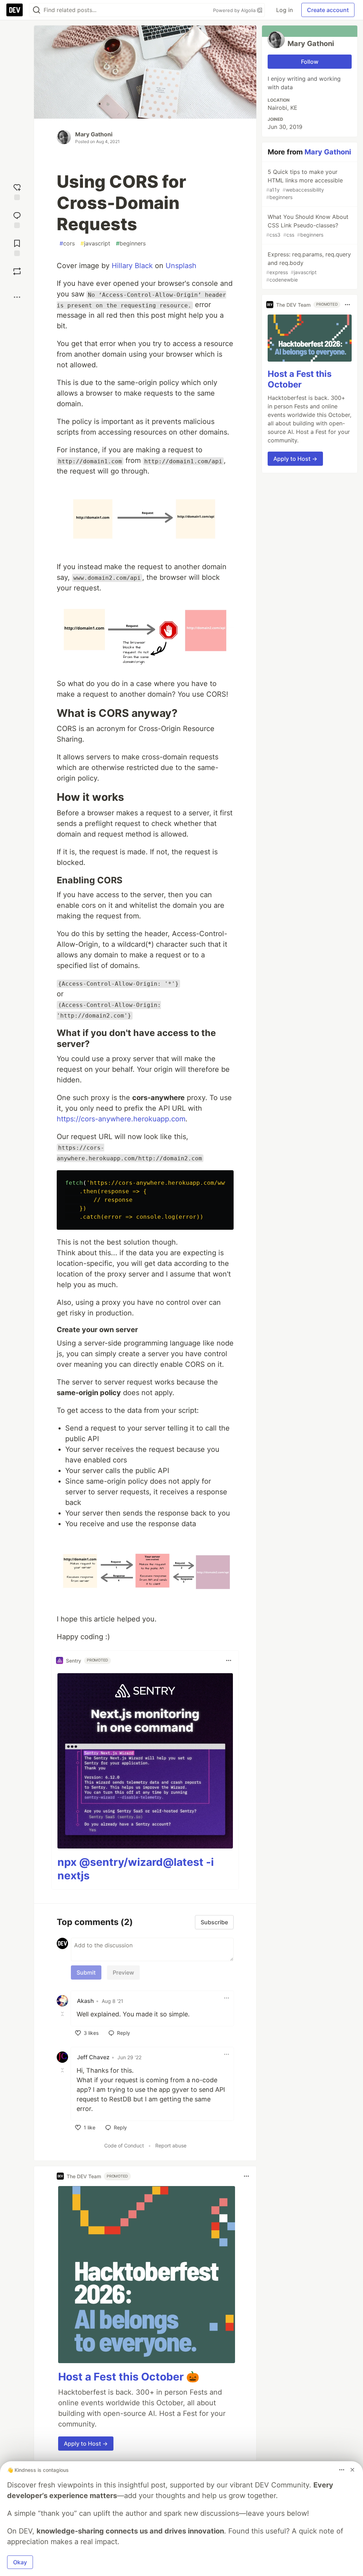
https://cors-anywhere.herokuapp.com (121, 1119)
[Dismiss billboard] (352, 2470)
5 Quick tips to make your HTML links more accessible (305, 184)
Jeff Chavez (93, 2057)
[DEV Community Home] (15, 10)
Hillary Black (132, 266)
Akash (85, 2001)
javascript (95, 243)
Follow (310, 62)
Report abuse (171, 2145)
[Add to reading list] (17, 247)
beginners (131, 243)
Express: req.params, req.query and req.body (309, 267)
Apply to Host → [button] (86, 2444)
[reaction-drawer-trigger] (17, 191)
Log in (284, 10)
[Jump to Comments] (17, 219)
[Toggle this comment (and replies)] (63, 2014)
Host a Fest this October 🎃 (129, 2377)
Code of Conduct (124, 2145)
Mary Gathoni (94, 134)
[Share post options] (17, 297)
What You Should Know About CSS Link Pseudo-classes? (307, 225)
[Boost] (17, 271)
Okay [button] (20, 2562)
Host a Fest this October (300, 379)
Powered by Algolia (235, 10)
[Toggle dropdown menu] (229, 1660)
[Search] (37, 10)
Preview (123, 1972)
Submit (86, 1972)
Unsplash (181, 266)
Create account (328, 10)
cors (67, 243)
